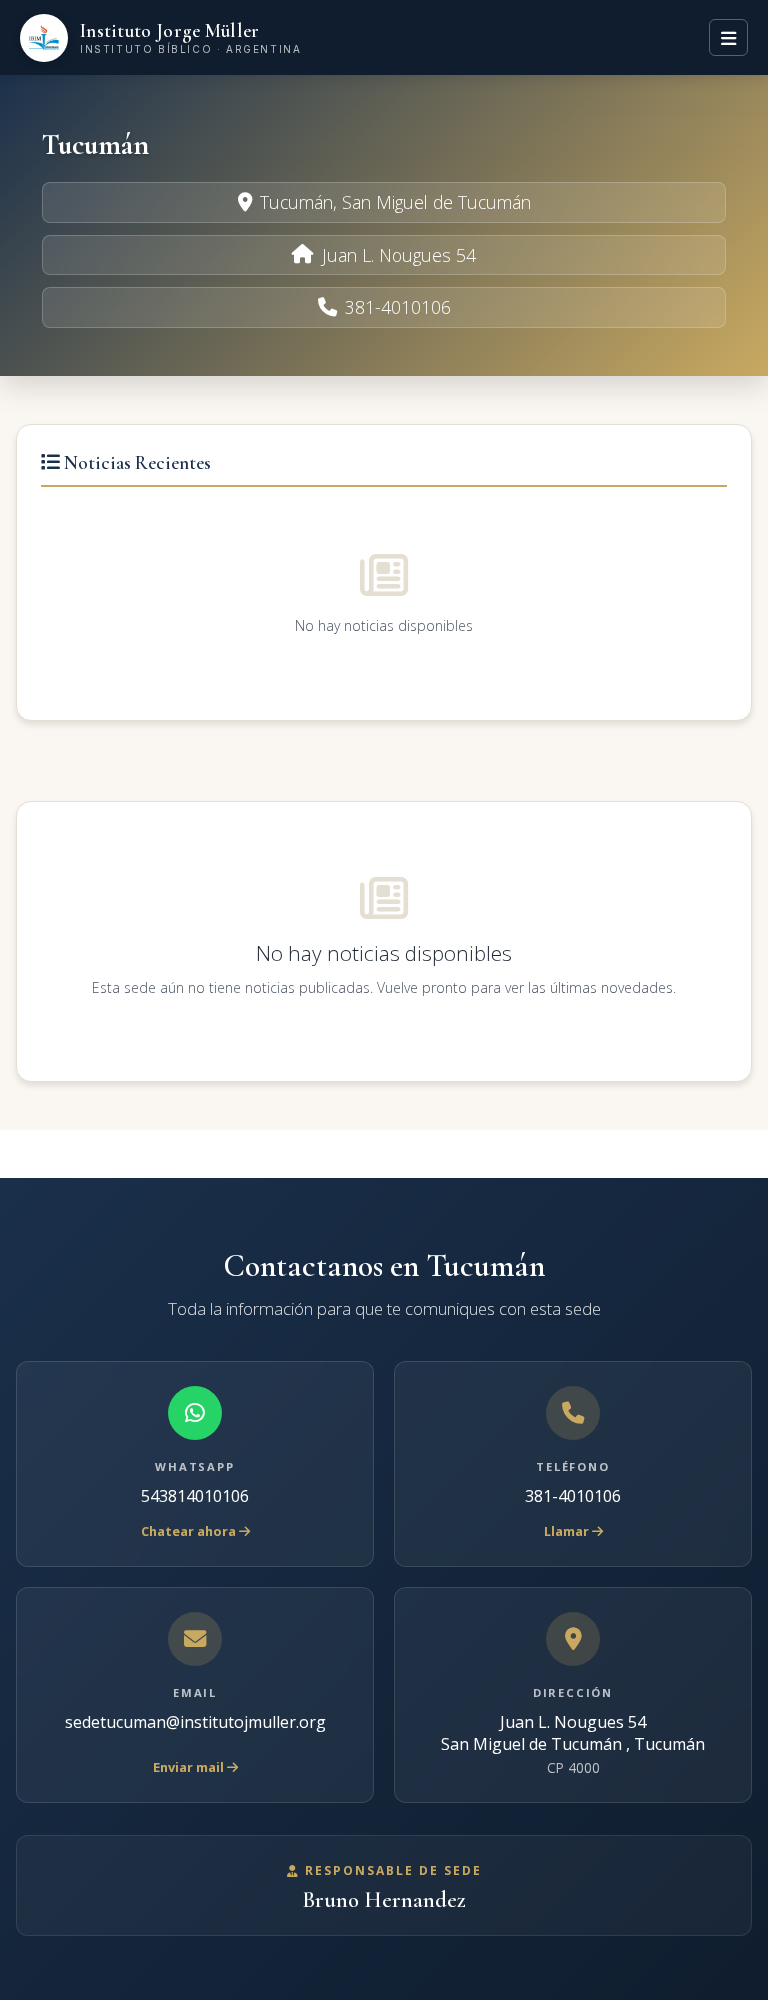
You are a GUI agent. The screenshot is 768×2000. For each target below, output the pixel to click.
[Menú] (728, 37)
